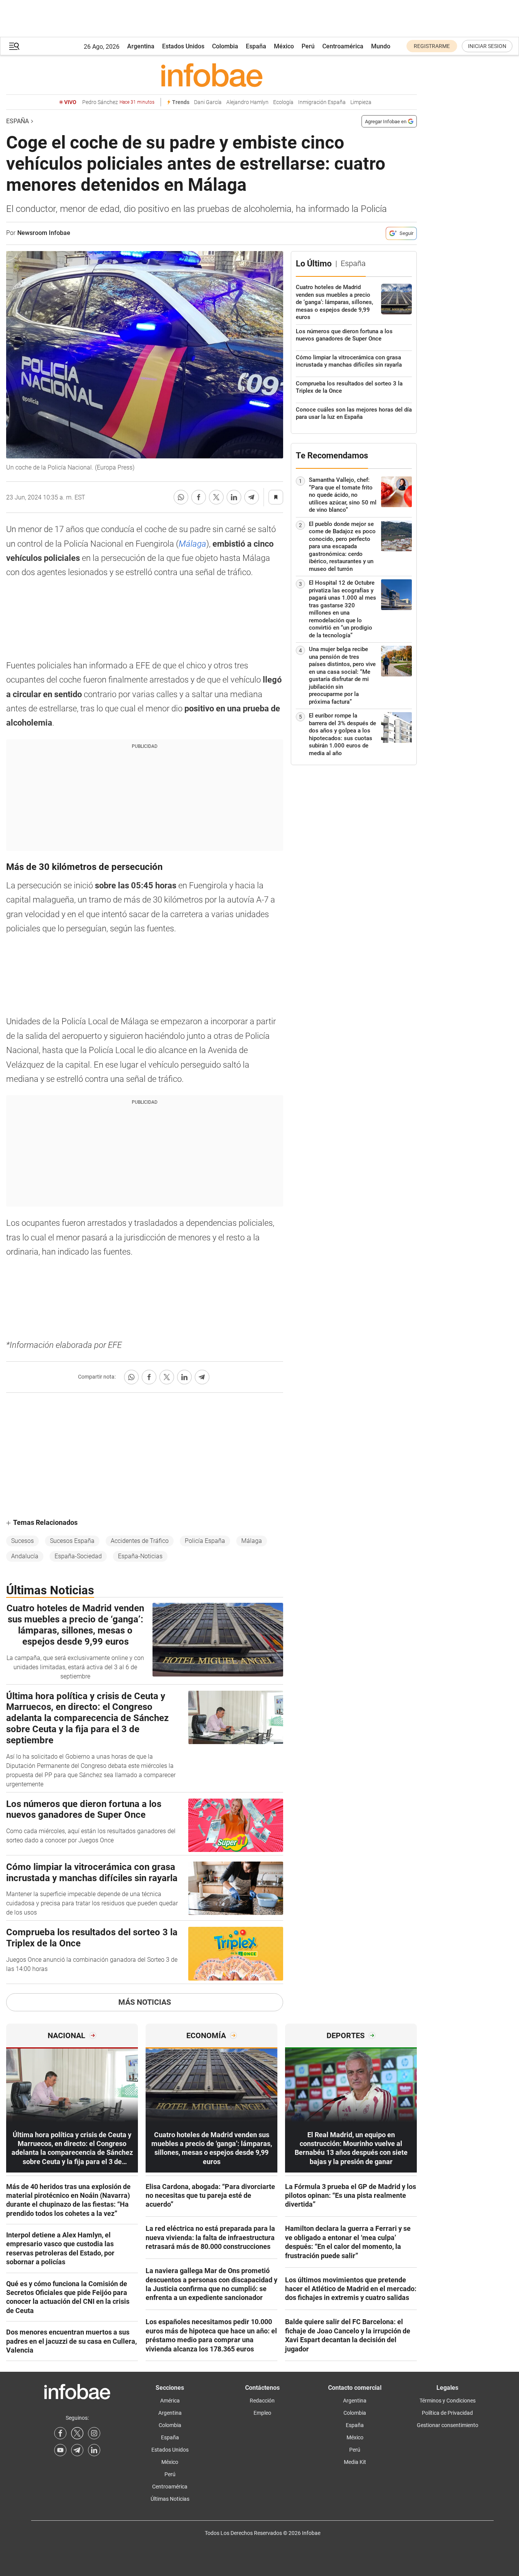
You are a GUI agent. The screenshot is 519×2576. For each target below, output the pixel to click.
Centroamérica (343, 46)
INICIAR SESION (487, 46)
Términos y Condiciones (448, 2401)
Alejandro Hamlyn (247, 102)
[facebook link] (60, 2433)
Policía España (205, 1541)
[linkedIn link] (94, 2450)
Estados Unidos (183, 46)
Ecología (283, 102)
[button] (14, 46)
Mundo (381, 46)
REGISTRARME (432, 46)
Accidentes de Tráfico (140, 1541)
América (170, 2401)
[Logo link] (211, 75)
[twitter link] (77, 2433)
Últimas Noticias (170, 2499)
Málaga (192, 544)
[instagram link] (94, 2433)
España (256, 46)
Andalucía (25, 1556)
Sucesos (22, 1541)
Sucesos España (72, 1541)
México (284, 46)
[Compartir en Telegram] (252, 497)
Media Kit (355, 2462)
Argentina (141, 46)
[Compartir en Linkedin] (234, 497)
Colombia (225, 46)
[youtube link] (60, 2450)
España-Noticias (140, 1556)
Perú (308, 46)
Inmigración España (322, 102)
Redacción (262, 2401)
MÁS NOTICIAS (145, 2002)
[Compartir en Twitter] (216, 497)
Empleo (262, 2413)
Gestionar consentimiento (448, 2425)
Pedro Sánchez (118, 102)
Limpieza (361, 102)
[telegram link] (77, 2450)
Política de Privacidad (447, 2413)
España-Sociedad (78, 1556)
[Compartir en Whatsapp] (181, 497)
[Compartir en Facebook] (199, 497)
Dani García (208, 102)
